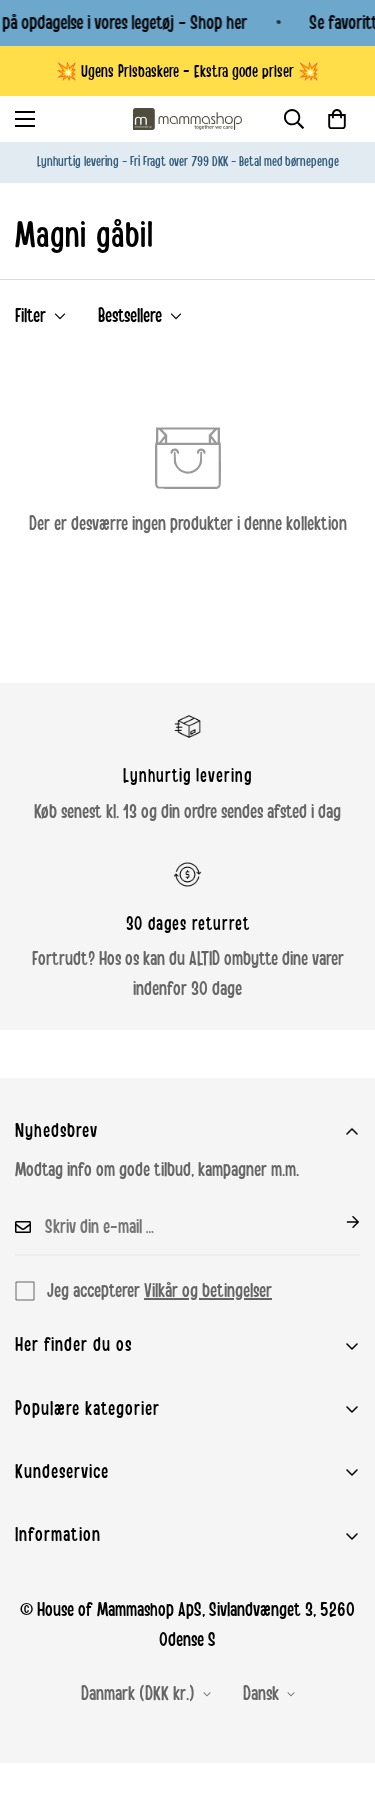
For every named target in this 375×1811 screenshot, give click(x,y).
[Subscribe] (337, 1222)
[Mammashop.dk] (188, 119)
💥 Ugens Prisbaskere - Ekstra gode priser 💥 (187, 71)
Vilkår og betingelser (208, 1291)
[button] (337, 119)
